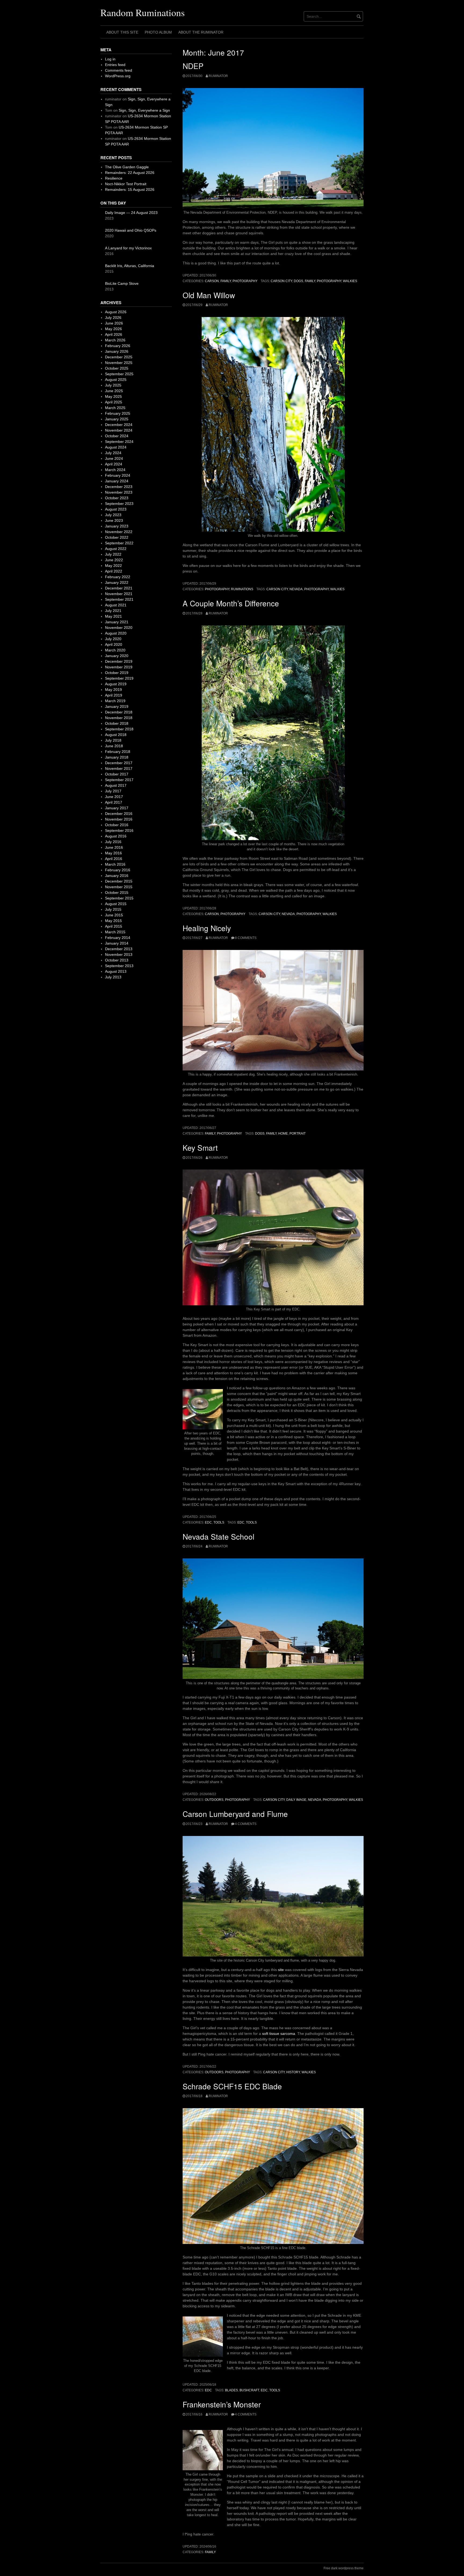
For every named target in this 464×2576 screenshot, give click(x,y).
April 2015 (114, 926)
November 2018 (119, 718)
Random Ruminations (143, 12)
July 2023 (113, 515)
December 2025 (119, 357)
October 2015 (117, 892)
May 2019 (113, 690)
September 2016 (119, 830)
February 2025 (118, 413)
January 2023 (117, 526)
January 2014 (117, 943)
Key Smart (200, 1147)
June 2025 (114, 391)
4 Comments (246, 1824)
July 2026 (113, 318)
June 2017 (114, 797)
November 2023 (119, 492)
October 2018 (117, 723)
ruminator (218, 76)
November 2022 (119, 532)
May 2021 (113, 616)
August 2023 (116, 509)
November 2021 (119, 594)
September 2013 (119, 966)
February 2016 (118, 870)
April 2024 (114, 464)
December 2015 (119, 881)
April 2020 (114, 644)
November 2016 (119, 819)
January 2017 (117, 808)
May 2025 (113, 396)
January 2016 (117, 876)
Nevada (296, 589)
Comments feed (119, 70)
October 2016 (117, 825)
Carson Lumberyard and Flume (235, 1814)
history (293, 2072)
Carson (212, 281)
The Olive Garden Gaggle (127, 167)
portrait (298, 1134)
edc (241, 1522)
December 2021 (119, 588)
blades (231, 2390)
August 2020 (116, 633)
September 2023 (119, 504)
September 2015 (119, 898)
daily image (296, 1800)
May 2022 (113, 566)
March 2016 (115, 864)
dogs (298, 281)
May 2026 (113, 329)
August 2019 (116, 684)
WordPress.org (118, 76)
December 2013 (119, 949)
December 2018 (119, 712)
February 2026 (118, 346)
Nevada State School (218, 1536)
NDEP (193, 66)
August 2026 (116, 312)
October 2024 (117, 436)
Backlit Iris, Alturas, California (130, 266)
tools (219, 1522)
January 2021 (117, 622)
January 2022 (117, 582)
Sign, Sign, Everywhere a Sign (144, 110)
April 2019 (114, 695)
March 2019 (115, 701)
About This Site (122, 32)
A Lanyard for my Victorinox (128, 248)
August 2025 (116, 380)
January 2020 (117, 656)
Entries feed (115, 65)
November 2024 (119, 430)
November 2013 (119, 954)
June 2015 (114, 915)
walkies (350, 281)
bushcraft (249, 2390)
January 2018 (117, 757)
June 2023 (114, 520)
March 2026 (115, 340)
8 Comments (246, 938)
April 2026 (114, 334)
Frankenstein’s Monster (222, 2404)
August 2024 (116, 447)
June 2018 (114, 746)
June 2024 (114, 458)
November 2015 (119, 887)
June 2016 (114, 847)
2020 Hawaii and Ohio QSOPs (131, 230)
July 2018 (113, 740)
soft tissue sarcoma (279, 2034)
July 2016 (113, 842)
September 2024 (119, 442)
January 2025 (117, 419)
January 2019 (117, 706)
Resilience (114, 178)
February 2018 (118, 752)
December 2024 (119, 425)
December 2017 (119, 763)
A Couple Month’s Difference (231, 603)
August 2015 (116, 904)
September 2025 (119, 374)
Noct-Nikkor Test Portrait (126, 184)
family (226, 281)
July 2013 (113, 977)
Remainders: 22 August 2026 (130, 173)
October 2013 (117, 960)
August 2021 (116, 605)
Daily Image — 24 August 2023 (131, 213)
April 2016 (114, 859)
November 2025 (119, 363)
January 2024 (117, 481)
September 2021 (119, 599)
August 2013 (116, 971)
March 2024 (115, 470)
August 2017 (116, 785)
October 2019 (117, 673)
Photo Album (158, 32)
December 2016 (119, 814)
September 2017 (119, 780)
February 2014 (118, 938)
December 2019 (119, 661)
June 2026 (114, 323)
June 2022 (114, 560)
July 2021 (113, 611)
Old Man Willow (209, 295)
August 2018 (116, 735)
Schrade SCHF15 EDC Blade (232, 2086)
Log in (110, 59)
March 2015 (115, 932)
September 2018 (119, 729)
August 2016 (116, 836)
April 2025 (114, 402)
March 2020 (115, 650)
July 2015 (113, 909)
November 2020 (119, 628)
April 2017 (114, 802)
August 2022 (116, 549)
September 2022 (119, 543)
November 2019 (119, 667)
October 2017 (117, 774)
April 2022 (114, 571)
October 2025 (117, 368)
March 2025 (115, 408)
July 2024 (113, 453)
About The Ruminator (201, 32)
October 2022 (117, 537)
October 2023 (117, 498)
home (283, 1134)
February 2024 (118, 475)
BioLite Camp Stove (122, 283)
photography (245, 281)
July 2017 (113, 791)
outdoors (214, 1800)
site (281, 1970)
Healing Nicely (207, 928)
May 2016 (113, 853)
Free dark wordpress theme (344, 2568)
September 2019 (119, 678)
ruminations (242, 589)
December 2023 (119, 487)
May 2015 (113, 921)
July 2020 (113, 639)
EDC (208, 1522)
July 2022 (113, 554)
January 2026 (117, 351)
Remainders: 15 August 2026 (130, 190)
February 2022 (118, 577)
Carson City (281, 281)
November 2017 (119, 768)
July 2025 (113, 385)
